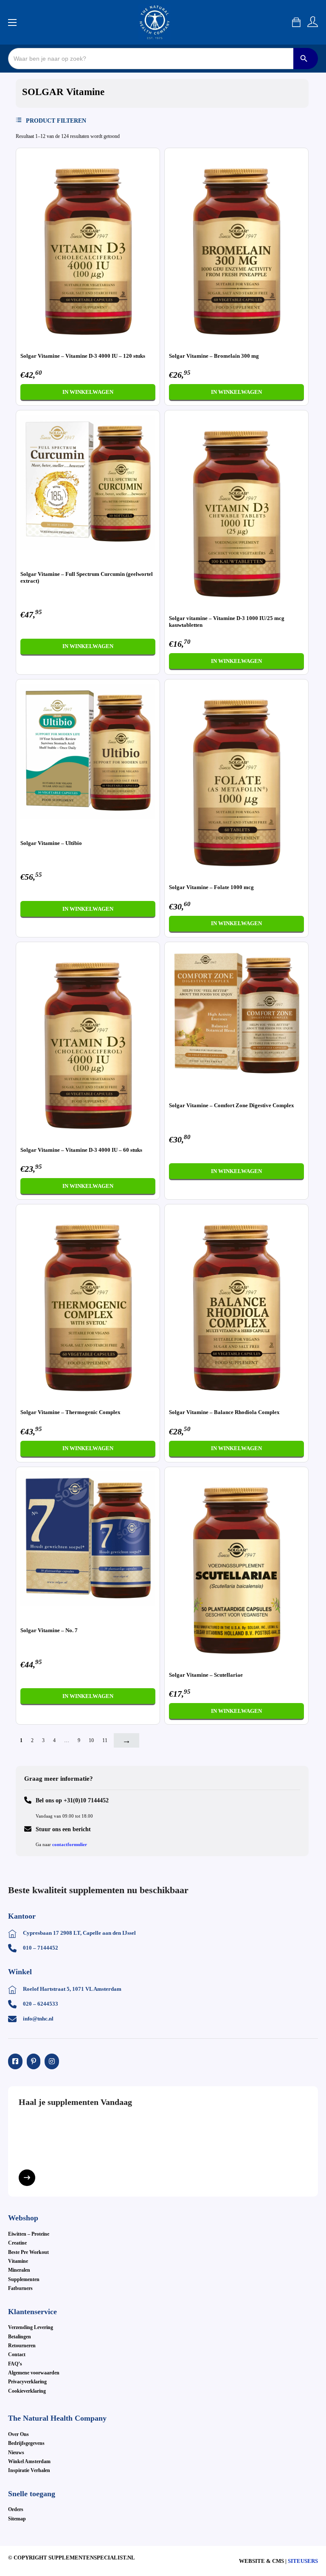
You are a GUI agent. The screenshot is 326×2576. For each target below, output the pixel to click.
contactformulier (70, 1844)
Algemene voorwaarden (34, 2373)
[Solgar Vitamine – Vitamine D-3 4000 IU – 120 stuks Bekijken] (88, 249)
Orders (16, 2509)
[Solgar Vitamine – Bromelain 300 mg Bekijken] (236, 249)
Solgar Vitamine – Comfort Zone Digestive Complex (232, 1105)
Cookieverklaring (27, 2391)
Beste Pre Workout (28, 2252)
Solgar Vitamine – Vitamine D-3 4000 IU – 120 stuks (83, 356)
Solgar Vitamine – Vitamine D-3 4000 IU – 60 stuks (81, 1150)
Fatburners (20, 2288)
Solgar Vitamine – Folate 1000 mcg (211, 887)
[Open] (56, 121)
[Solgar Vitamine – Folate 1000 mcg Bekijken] (236, 780)
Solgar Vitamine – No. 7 (49, 1630)
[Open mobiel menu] (12, 22)
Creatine (17, 2243)
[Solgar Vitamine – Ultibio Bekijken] (88, 751)
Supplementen (24, 2279)
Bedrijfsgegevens (26, 2443)
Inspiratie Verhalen (29, 2470)
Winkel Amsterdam (29, 2461)
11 (105, 1740)
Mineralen (19, 2270)
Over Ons (18, 2434)
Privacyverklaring (27, 2382)
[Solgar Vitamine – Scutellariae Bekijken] (236, 1568)
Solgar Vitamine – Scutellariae (206, 1675)
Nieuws (16, 2453)
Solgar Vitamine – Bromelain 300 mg (214, 356)
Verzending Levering (31, 2327)
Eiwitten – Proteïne (29, 2234)
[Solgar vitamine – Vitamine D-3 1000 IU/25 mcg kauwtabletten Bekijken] (236, 511)
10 (91, 1740)
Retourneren (22, 2346)
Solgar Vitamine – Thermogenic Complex (70, 1412)
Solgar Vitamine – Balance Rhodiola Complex (224, 1412)
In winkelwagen (88, 392)
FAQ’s (15, 2364)
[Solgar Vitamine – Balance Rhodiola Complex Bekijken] (236, 1305)
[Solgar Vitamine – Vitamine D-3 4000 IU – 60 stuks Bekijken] (88, 1043)
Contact (17, 2354)
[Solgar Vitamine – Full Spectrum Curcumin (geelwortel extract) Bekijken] (88, 482)
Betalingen (20, 2337)
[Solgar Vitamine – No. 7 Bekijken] (88, 1538)
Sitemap (17, 2519)
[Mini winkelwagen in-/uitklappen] (296, 22)
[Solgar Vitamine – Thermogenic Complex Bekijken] (88, 1305)
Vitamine (18, 2261)
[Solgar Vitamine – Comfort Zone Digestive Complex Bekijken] (236, 1013)
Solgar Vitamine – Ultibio (51, 843)
